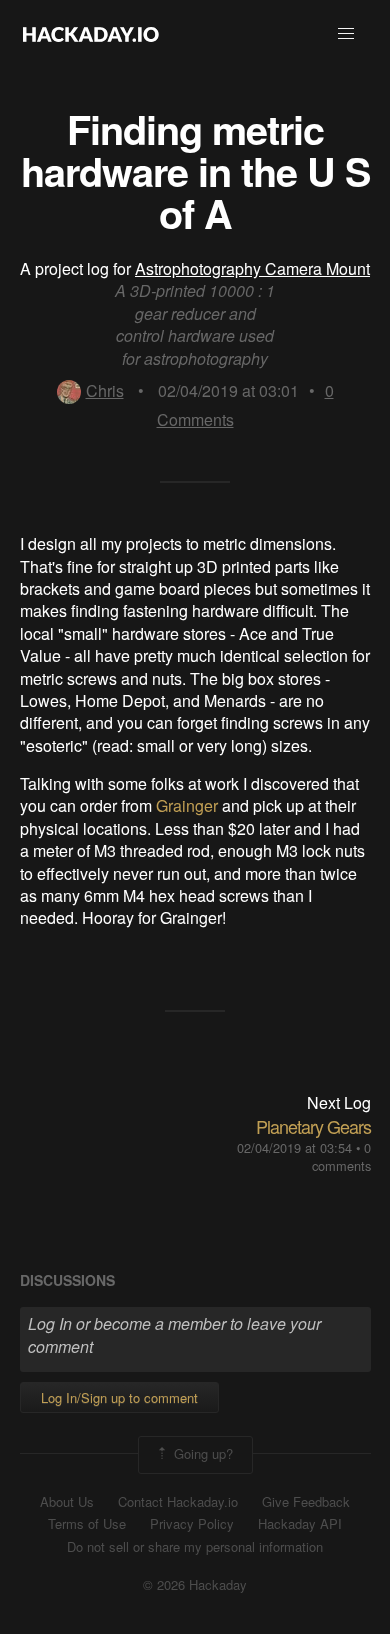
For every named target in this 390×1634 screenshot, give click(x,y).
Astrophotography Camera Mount (252, 268)
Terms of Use (87, 1524)
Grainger (187, 805)
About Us (67, 1502)
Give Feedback (306, 1502)
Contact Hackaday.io (178, 1502)
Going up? (201, 1452)
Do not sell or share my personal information (195, 1547)
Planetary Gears (313, 1126)
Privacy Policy (192, 1524)
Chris (105, 390)
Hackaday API (300, 1524)
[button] (346, 34)
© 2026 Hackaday (195, 1585)
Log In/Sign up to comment (119, 1397)
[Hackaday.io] (91, 34)
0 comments (341, 1156)
